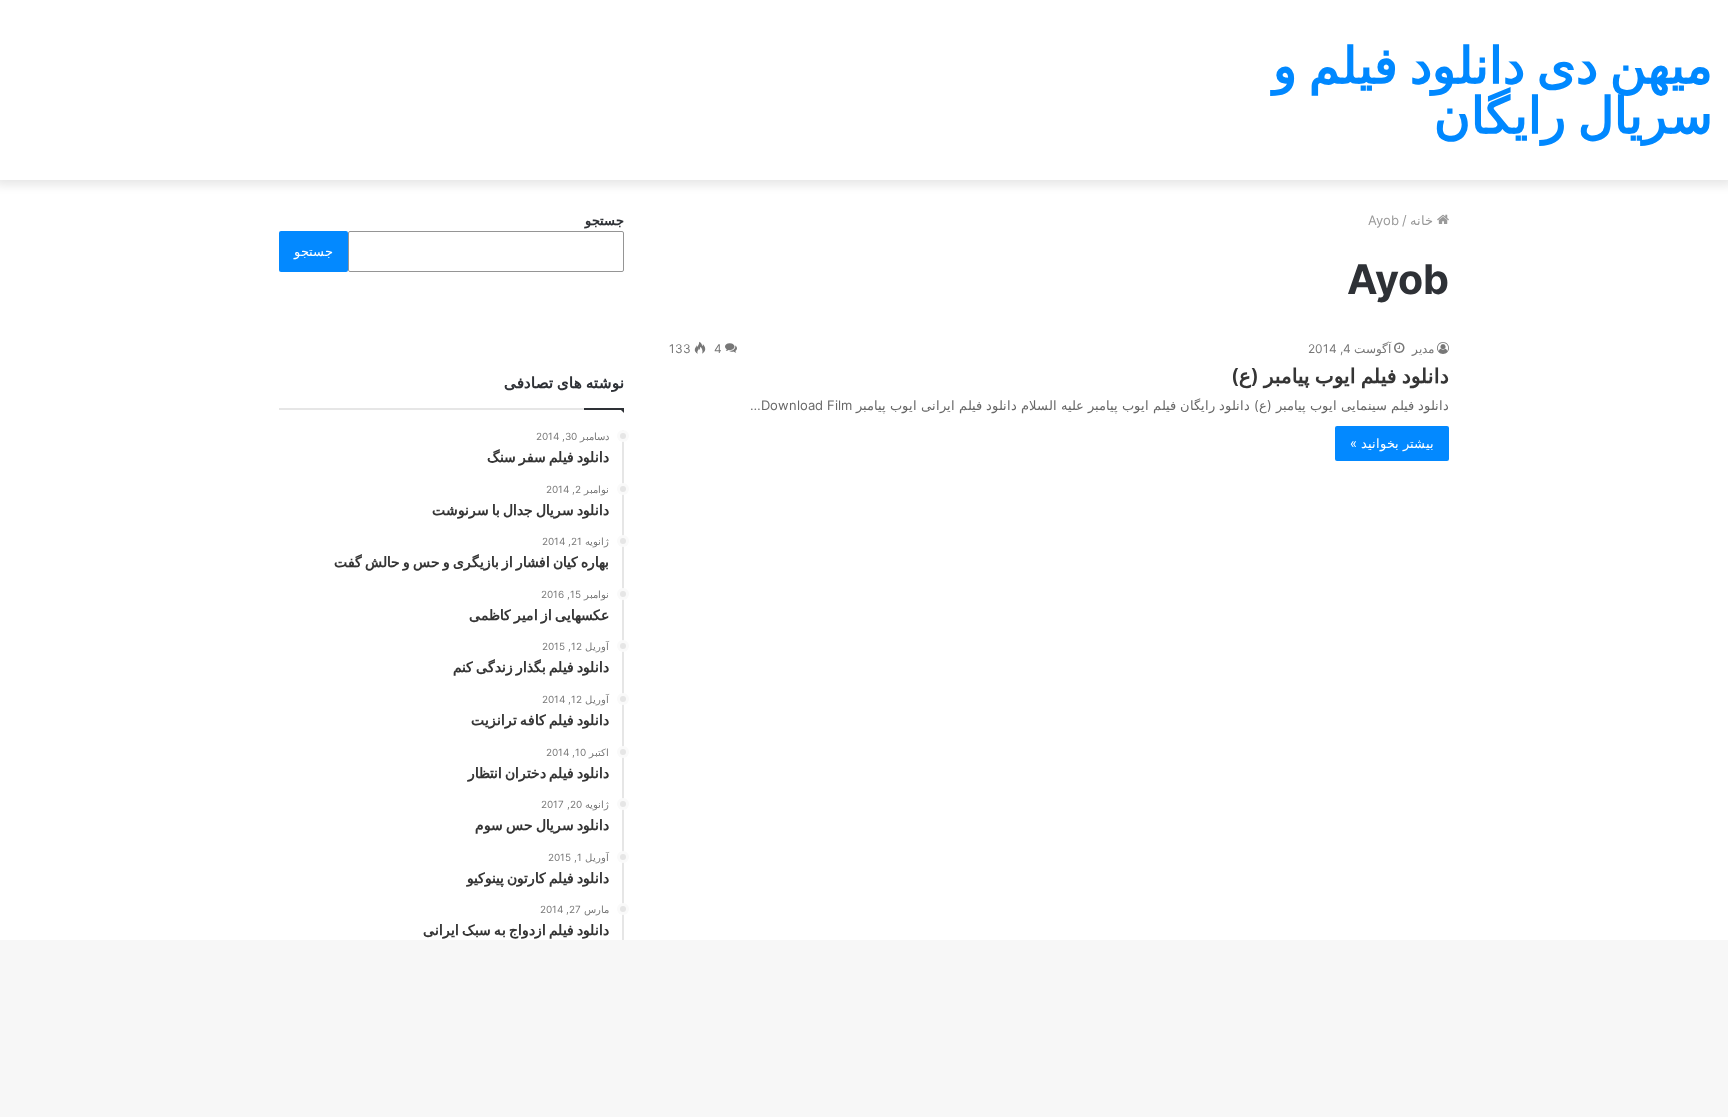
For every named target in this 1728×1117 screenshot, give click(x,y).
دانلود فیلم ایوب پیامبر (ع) (1340, 376)
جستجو (604, 220)
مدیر (1423, 348)
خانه (1423, 220)
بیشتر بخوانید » (1392, 443)
